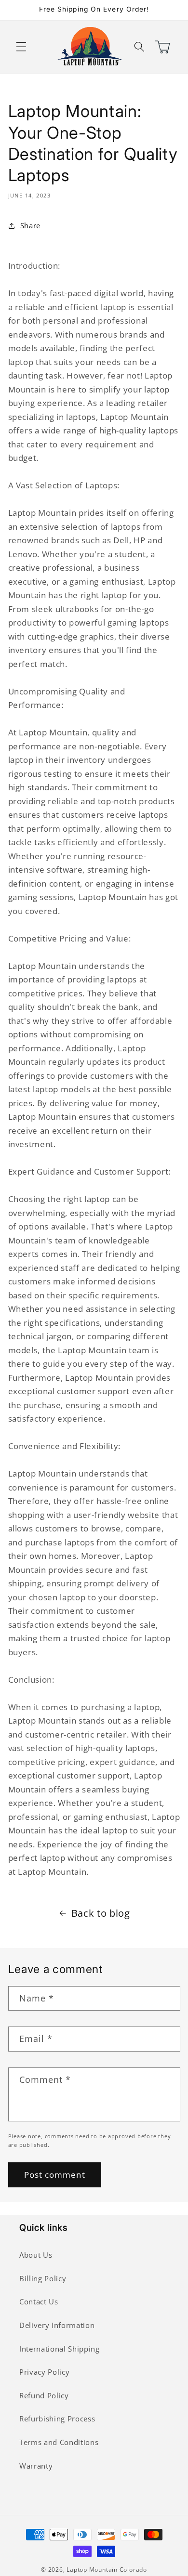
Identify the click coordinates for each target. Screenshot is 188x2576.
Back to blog (101, 1913)
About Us (36, 2255)
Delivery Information (57, 2325)
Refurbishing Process (57, 2419)
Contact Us (39, 2302)
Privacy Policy (44, 2372)
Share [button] (30, 226)
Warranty (36, 2466)
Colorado (133, 2569)
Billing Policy (43, 2279)
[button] (21, 47)
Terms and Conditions (59, 2442)
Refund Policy (44, 2396)
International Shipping (60, 2349)
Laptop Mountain (92, 2569)
